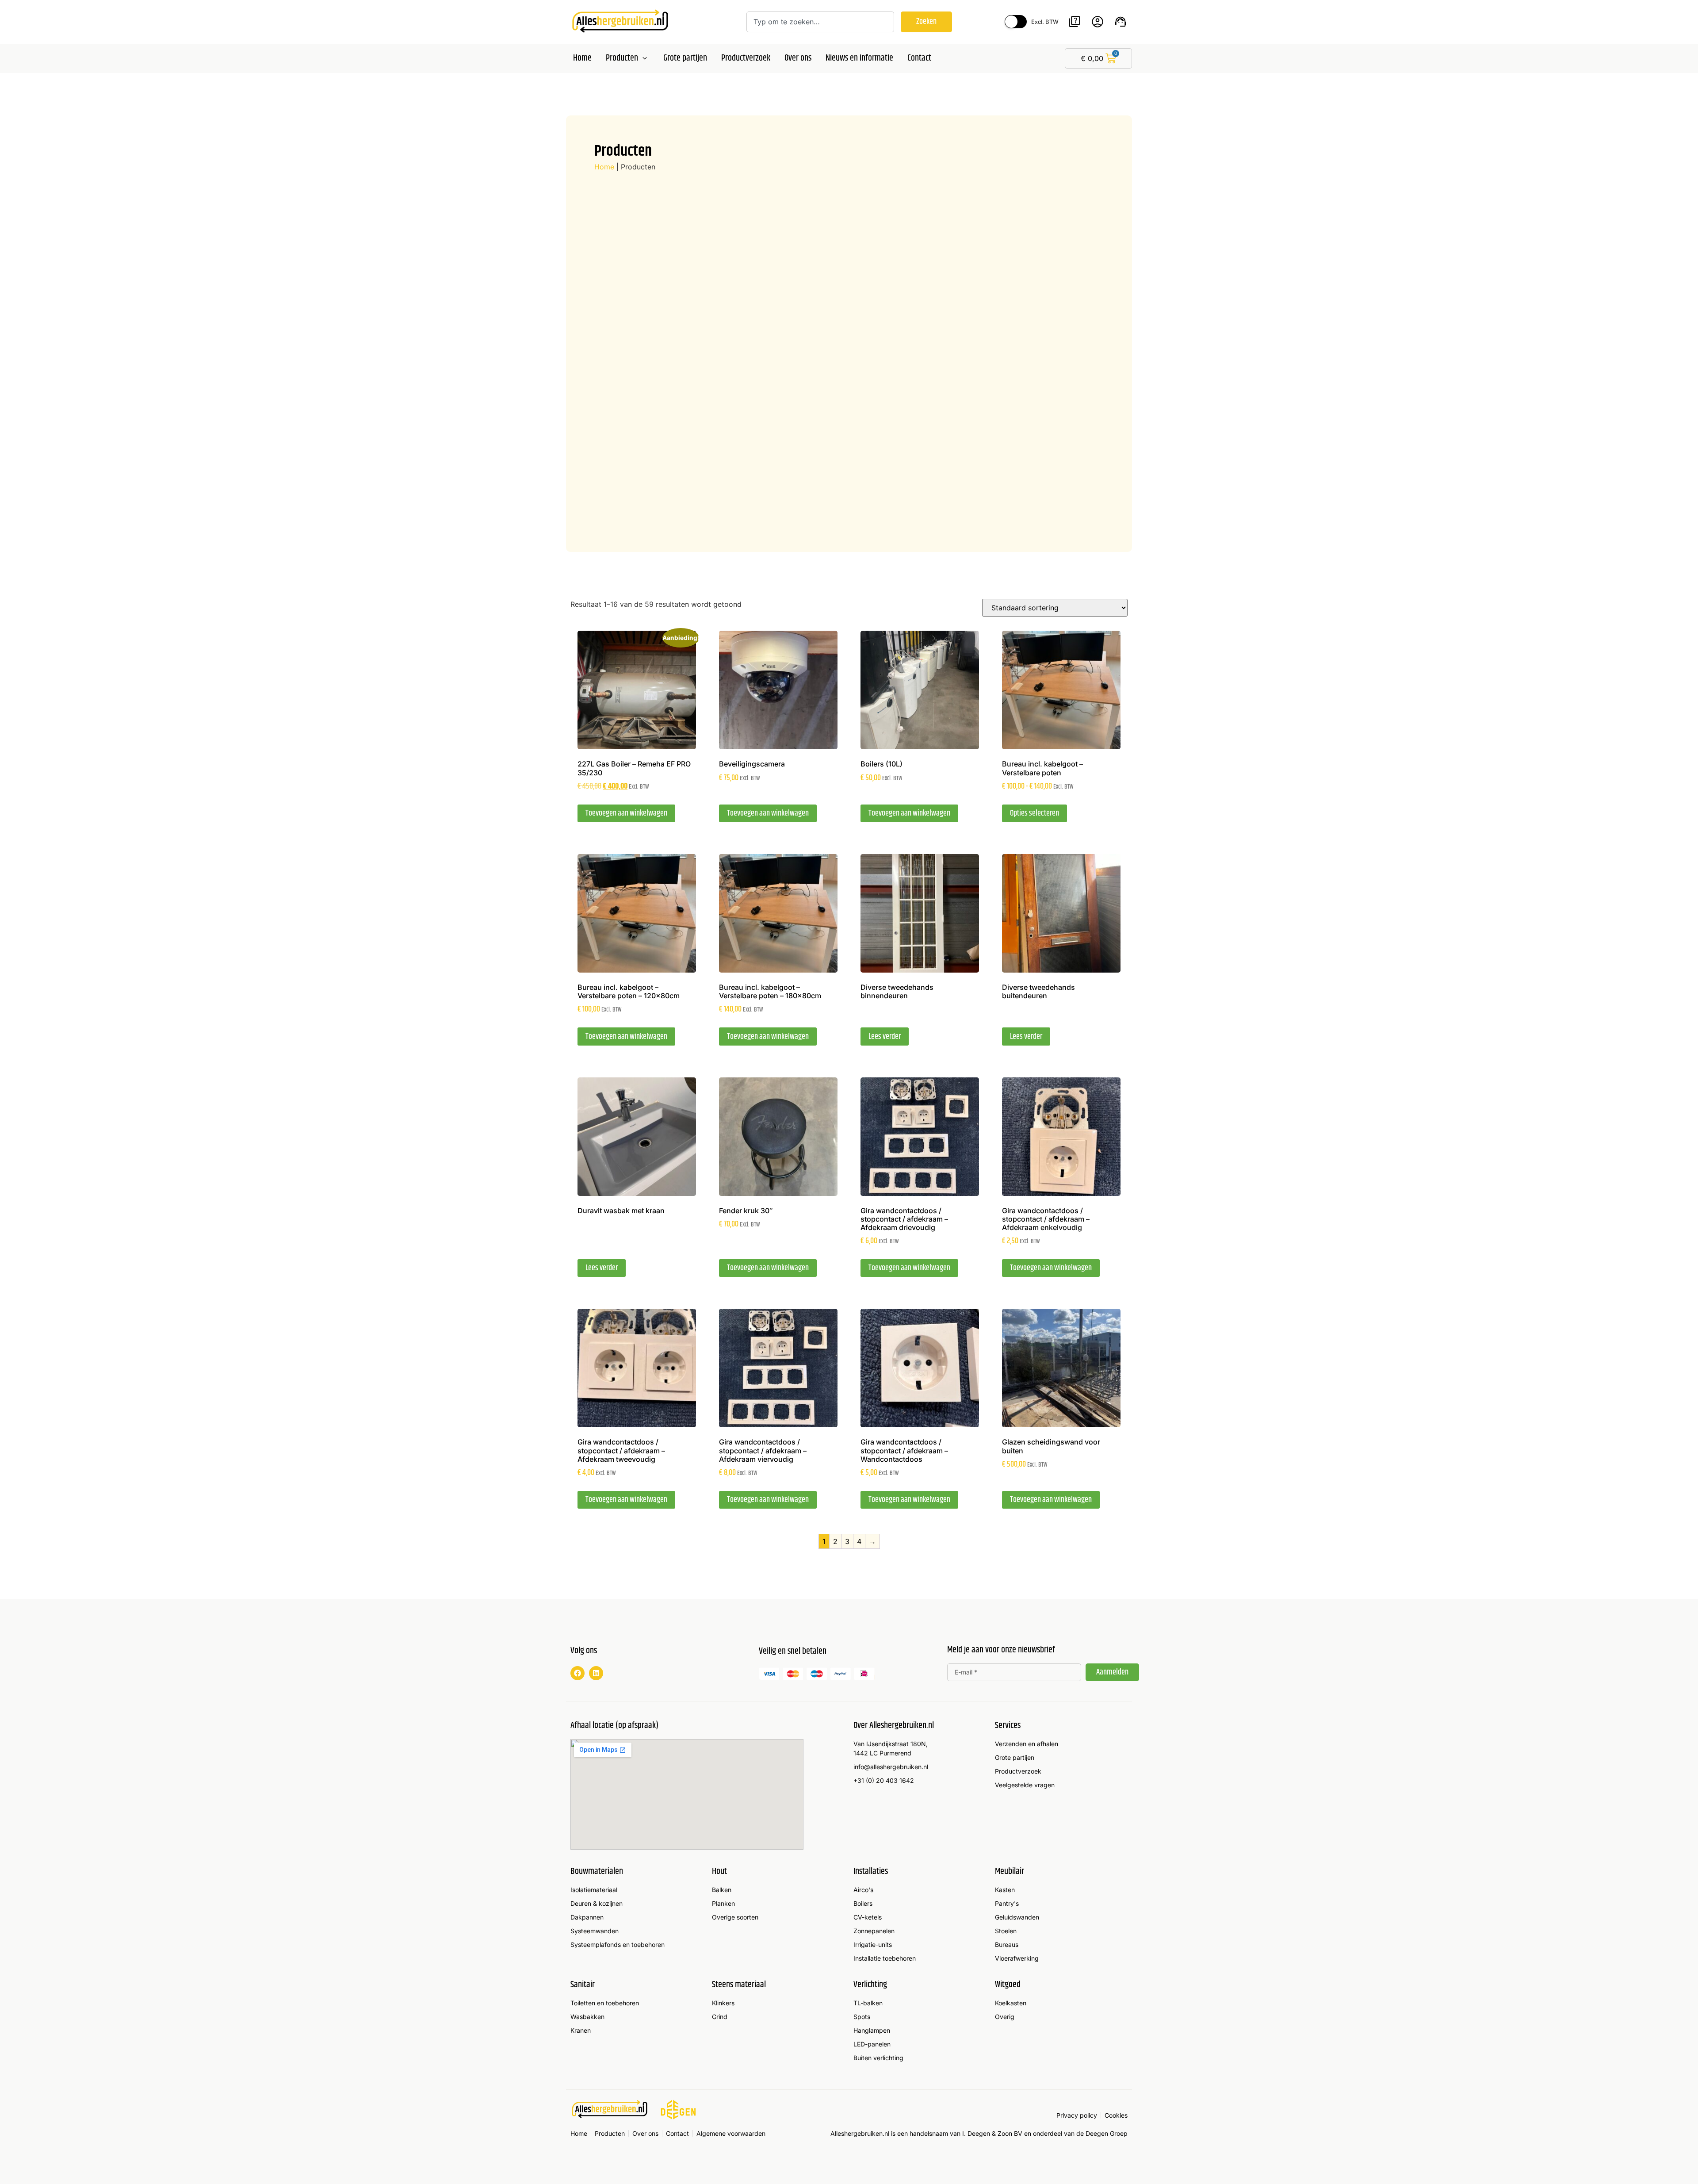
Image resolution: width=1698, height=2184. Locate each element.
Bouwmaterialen (597, 1872)
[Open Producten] (645, 58)
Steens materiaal (739, 1985)
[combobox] (820, 22)
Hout (719, 1872)
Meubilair (1010, 1872)
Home (604, 167)
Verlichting (870, 1985)
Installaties (871, 1872)
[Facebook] (577, 1673)
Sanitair (583, 1985)
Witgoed (1008, 1985)
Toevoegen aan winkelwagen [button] (626, 813)
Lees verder (885, 1037)
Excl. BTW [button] (1045, 22)
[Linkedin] (596, 1673)
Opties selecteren (1034, 813)
